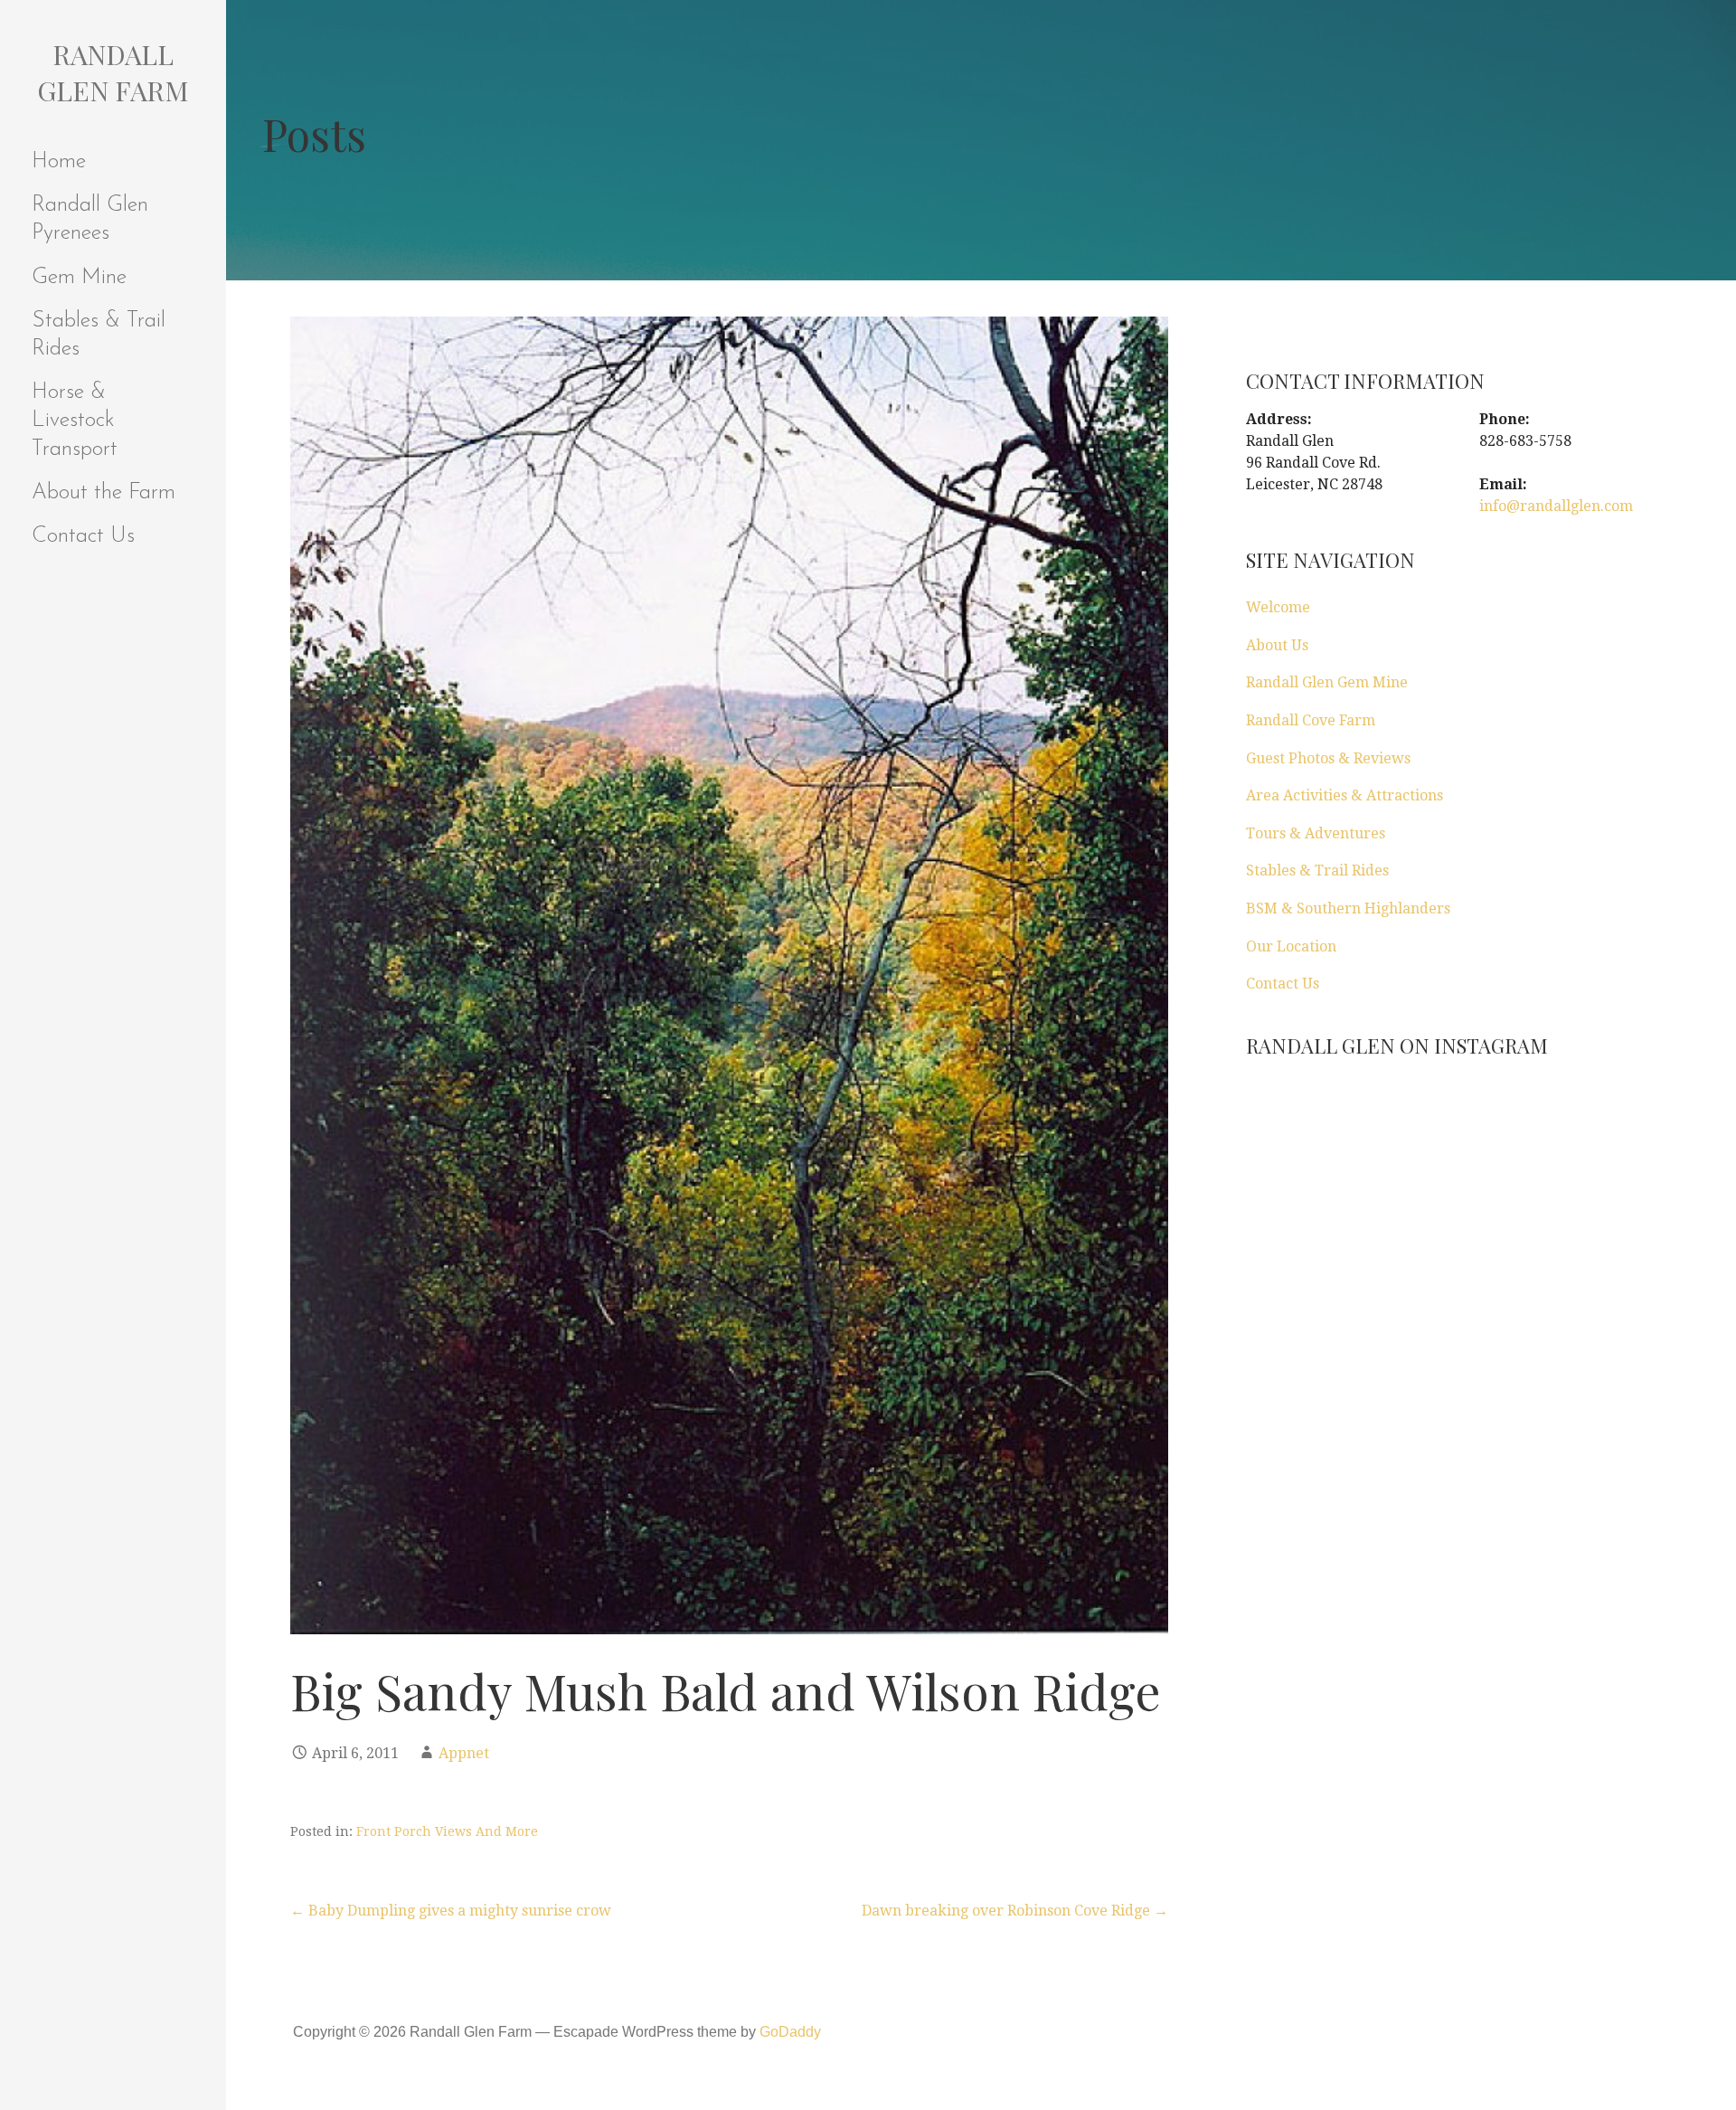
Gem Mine (79, 278)
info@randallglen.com (1556, 506)
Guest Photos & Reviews (1328, 758)
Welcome (1278, 607)
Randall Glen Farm (113, 72)
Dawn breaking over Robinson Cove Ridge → (1015, 1911)
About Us (1277, 645)
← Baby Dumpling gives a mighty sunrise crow (451, 1911)
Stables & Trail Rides (99, 335)
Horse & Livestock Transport (75, 421)
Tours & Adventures (1316, 833)
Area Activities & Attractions (1344, 795)
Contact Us (83, 536)
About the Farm (104, 493)
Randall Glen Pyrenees (90, 219)
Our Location (1291, 946)
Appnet (464, 1753)
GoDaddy (790, 2032)
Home (59, 162)
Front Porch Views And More (447, 1831)
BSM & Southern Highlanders (1348, 908)
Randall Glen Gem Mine (1327, 682)
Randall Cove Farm (1311, 720)
